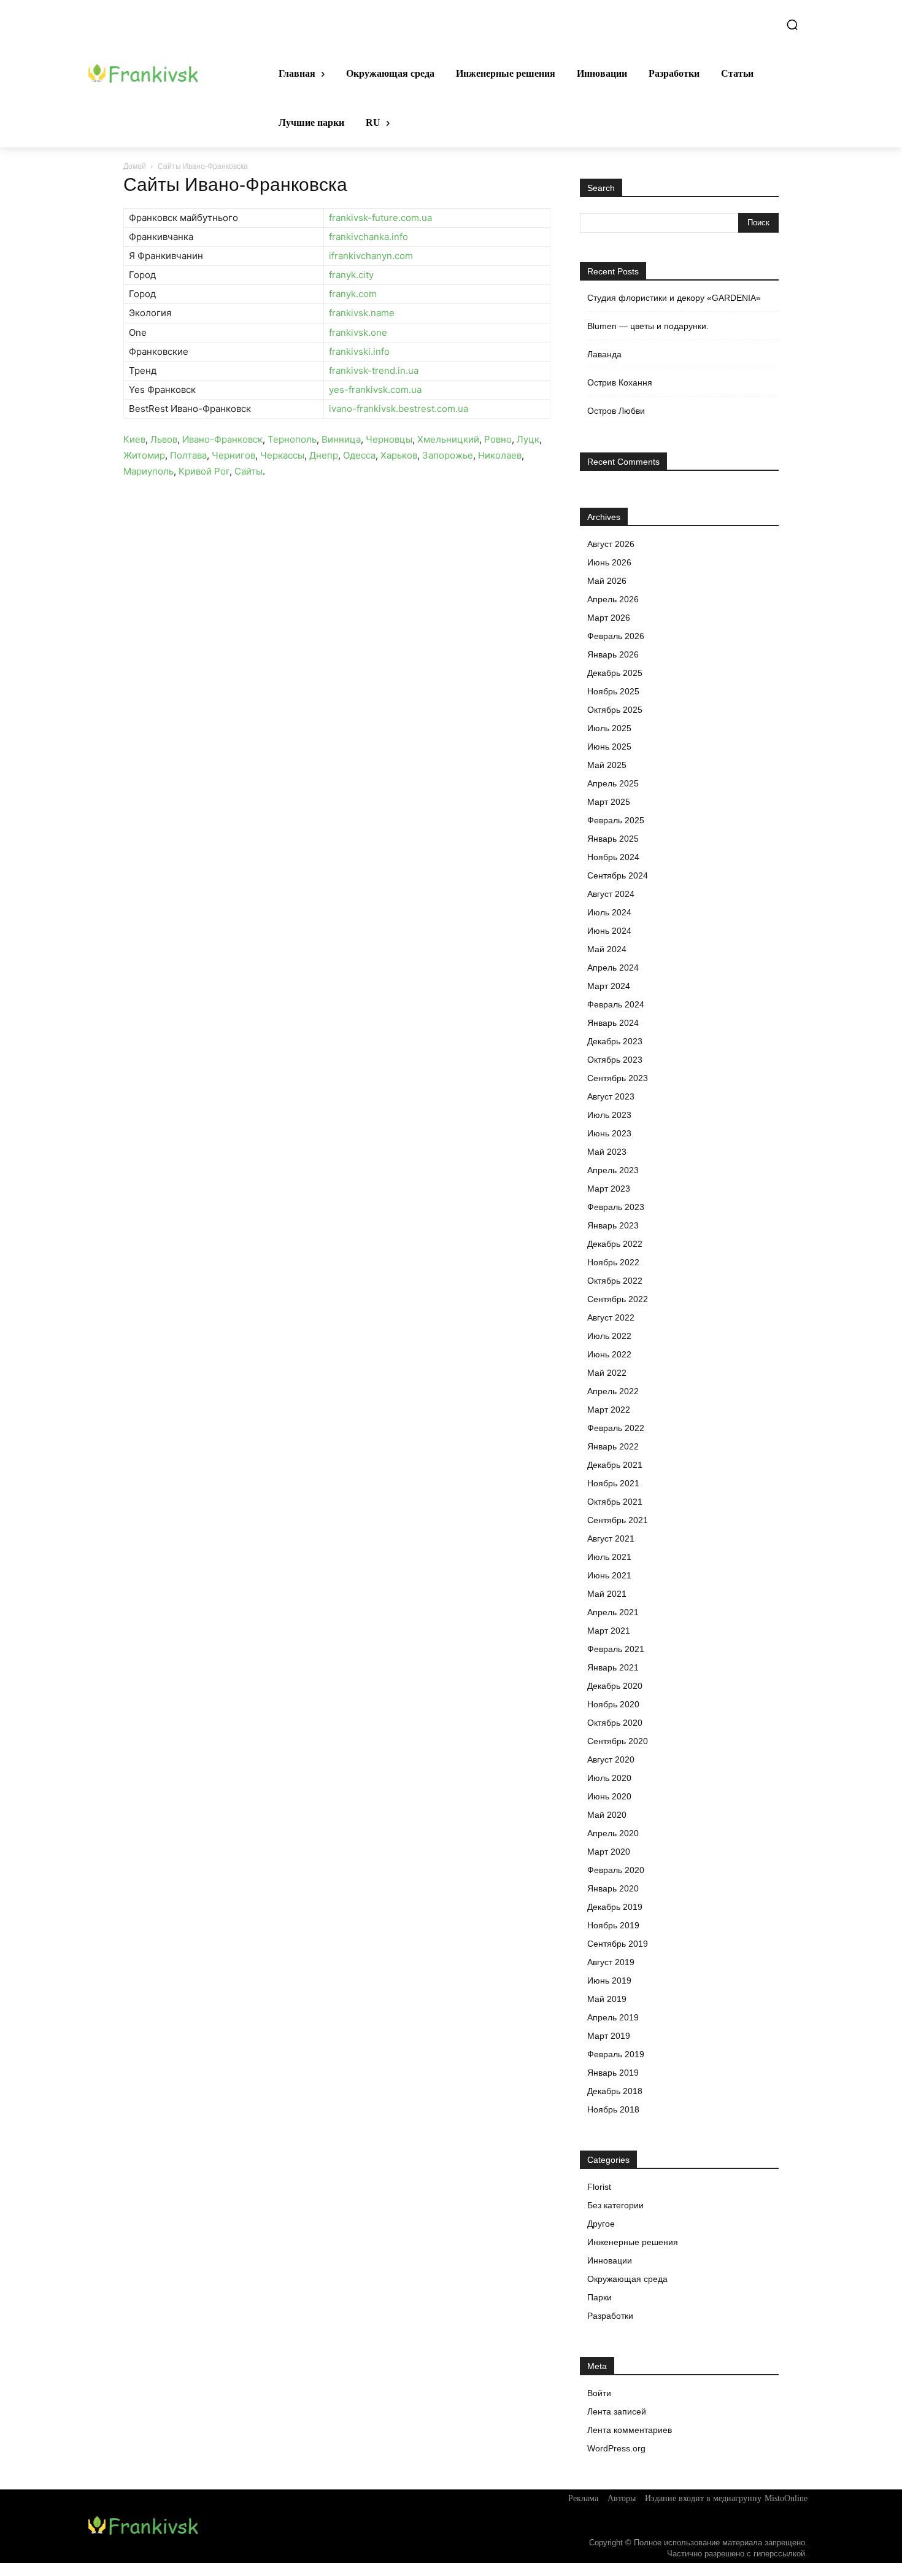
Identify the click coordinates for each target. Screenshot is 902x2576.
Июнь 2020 (609, 1796)
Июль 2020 (609, 1778)
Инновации (610, 2260)
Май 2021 (607, 1594)
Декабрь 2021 (615, 1465)
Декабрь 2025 (615, 673)
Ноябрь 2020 (613, 1704)
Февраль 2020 (616, 1870)
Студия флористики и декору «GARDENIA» (674, 298)
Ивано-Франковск (222, 439)
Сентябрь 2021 (618, 1520)
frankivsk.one (358, 332)
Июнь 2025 (609, 747)
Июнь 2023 (609, 1133)
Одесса (359, 455)
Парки (599, 2297)
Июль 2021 (609, 1557)
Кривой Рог (204, 471)
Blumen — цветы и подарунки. (648, 326)
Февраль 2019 (616, 2054)
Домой (135, 166)
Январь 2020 (613, 1888)
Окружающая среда (627, 2279)
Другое (601, 2224)
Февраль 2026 (616, 636)
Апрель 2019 (613, 2017)
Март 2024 (609, 986)
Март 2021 (609, 1631)
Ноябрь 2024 (613, 857)
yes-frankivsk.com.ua (375, 390)
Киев (134, 439)
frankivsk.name (362, 313)
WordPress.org (616, 2448)
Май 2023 (607, 1152)
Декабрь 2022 (615, 1244)
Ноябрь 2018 (613, 2109)
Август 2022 (611, 1317)
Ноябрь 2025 (613, 691)
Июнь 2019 (609, 1980)
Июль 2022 (609, 1336)
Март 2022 (609, 1410)
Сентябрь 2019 (618, 1944)
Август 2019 (611, 1962)
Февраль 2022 (616, 1428)
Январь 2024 (613, 1023)
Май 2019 (607, 1999)
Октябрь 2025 (615, 710)
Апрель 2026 (613, 599)
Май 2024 (607, 949)
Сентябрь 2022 (618, 1299)
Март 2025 (609, 802)
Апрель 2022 (613, 1391)
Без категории (615, 2205)
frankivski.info (359, 351)
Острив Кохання (620, 382)
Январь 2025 (613, 839)
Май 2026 (607, 581)
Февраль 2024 (616, 1004)
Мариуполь (148, 471)
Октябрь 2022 (615, 1281)
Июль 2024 (609, 912)
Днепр (324, 455)
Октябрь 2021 (615, 1502)
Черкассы (282, 455)
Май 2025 (607, 765)
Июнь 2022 (609, 1354)
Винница (341, 439)
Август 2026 (611, 544)
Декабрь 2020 (615, 1686)
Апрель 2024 (613, 968)
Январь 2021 (613, 1667)
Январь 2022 (613, 1446)
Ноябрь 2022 (613, 1262)
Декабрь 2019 (615, 1907)
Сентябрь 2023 (618, 1078)
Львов (164, 439)
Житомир (144, 455)
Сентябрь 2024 (618, 875)
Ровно (498, 439)
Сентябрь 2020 (618, 1741)
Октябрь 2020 (615, 1723)
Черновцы (389, 439)
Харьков (399, 455)
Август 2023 (611, 1096)
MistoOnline (786, 2498)
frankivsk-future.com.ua (380, 218)
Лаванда (604, 354)
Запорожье (448, 455)
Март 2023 (609, 1189)
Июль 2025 (609, 728)
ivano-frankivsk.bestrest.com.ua (399, 409)
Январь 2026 (613, 654)
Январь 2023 (613, 1225)
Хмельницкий (448, 439)
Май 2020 (607, 1815)
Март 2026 (609, 618)
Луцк (528, 439)
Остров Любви (616, 411)
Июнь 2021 (609, 1575)
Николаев (500, 455)
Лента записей (617, 2411)
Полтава (188, 455)
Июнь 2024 (609, 931)
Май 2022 (607, 1373)
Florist (599, 2187)
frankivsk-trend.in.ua (374, 370)
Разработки (610, 2316)
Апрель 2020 (613, 1833)
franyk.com (353, 294)
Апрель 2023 (613, 1170)
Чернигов (233, 455)
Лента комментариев (630, 2430)
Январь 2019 (613, 2073)
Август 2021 (611, 1538)
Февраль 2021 (616, 1649)
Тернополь (292, 439)
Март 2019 (609, 2036)
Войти (599, 2393)
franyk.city (351, 275)
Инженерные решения (633, 2242)
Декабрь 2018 (615, 2091)
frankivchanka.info (368, 237)
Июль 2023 (609, 1115)
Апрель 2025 (613, 783)
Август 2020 (611, 1759)
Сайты (249, 471)
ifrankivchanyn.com (371, 256)
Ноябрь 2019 (613, 1925)
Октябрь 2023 (615, 1060)
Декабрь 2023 (615, 1041)
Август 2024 (611, 894)
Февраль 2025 (616, 820)
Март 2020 (609, 1852)
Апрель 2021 (613, 1612)
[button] (792, 25)
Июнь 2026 (609, 562)
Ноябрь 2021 (613, 1483)
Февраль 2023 (616, 1207)
